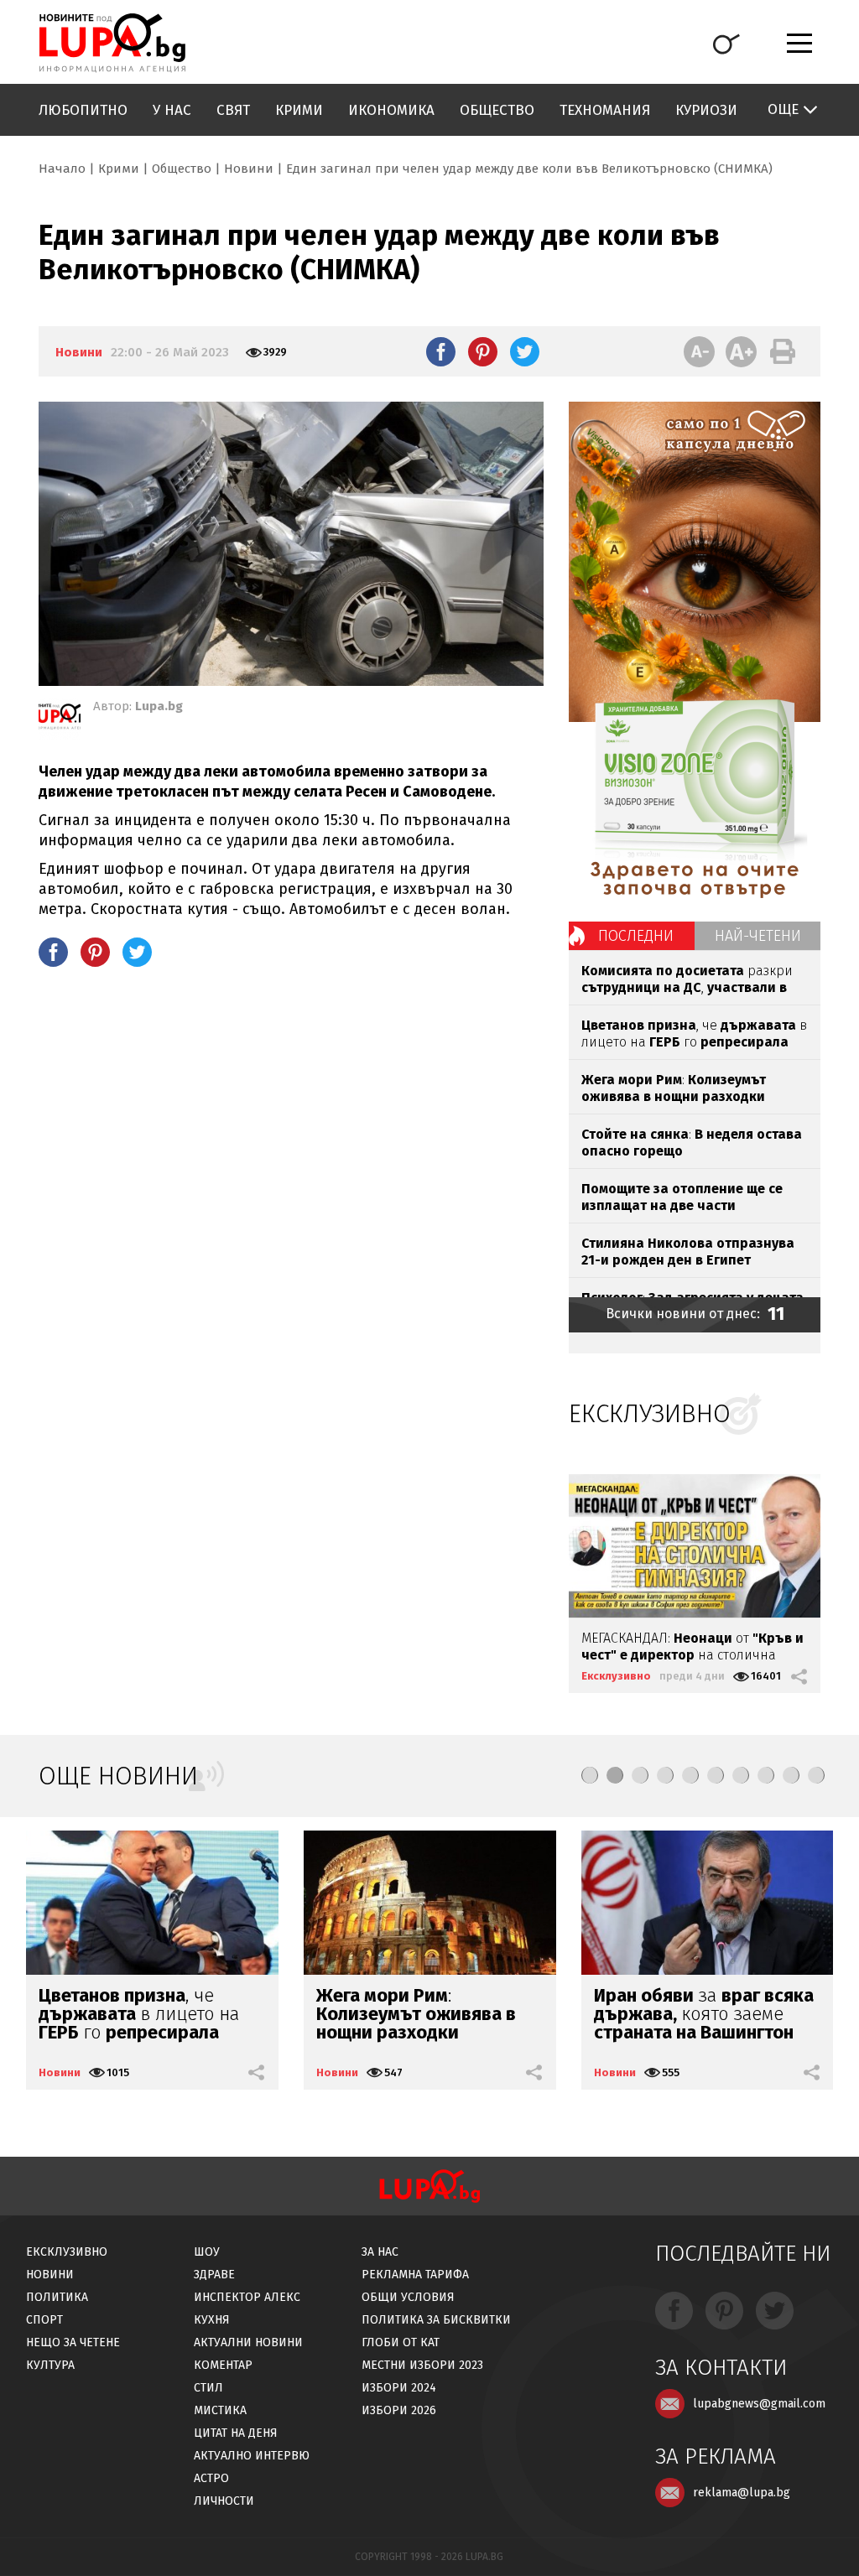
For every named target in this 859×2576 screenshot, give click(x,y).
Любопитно (83, 110)
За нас (380, 2252)
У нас (172, 110)
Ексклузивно (616, 1676)
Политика (57, 2297)
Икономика (391, 110)
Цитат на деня (236, 2433)
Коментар (223, 2365)
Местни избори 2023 (422, 2365)
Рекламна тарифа (415, 2275)
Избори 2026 (399, 2410)
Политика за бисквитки (436, 2320)
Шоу (207, 2252)
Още (783, 109)
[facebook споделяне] (441, 351)
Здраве (214, 2275)
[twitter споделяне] (525, 351)
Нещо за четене (73, 2342)
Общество (497, 110)
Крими (299, 110)
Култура (50, 2365)
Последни (636, 936)
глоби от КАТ (401, 2342)
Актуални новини (248, 2342)
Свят (233, 110)
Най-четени (758, 936)
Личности (224, 2501)
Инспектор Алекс (247, 2297)
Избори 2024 (399, 2388)
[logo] (112, 43)
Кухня (212, 2320)
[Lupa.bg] (60, 719)
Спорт (44, 2320)
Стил (208, 2388)
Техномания (605, 110)
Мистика (220, 2410)
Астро (211, 2478)
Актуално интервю (252, 2456)
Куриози (706, 110)
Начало (62, 169)
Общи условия (408, 2297)
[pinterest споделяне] (483, 351)
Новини (249, 169)
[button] (590, 1775)
